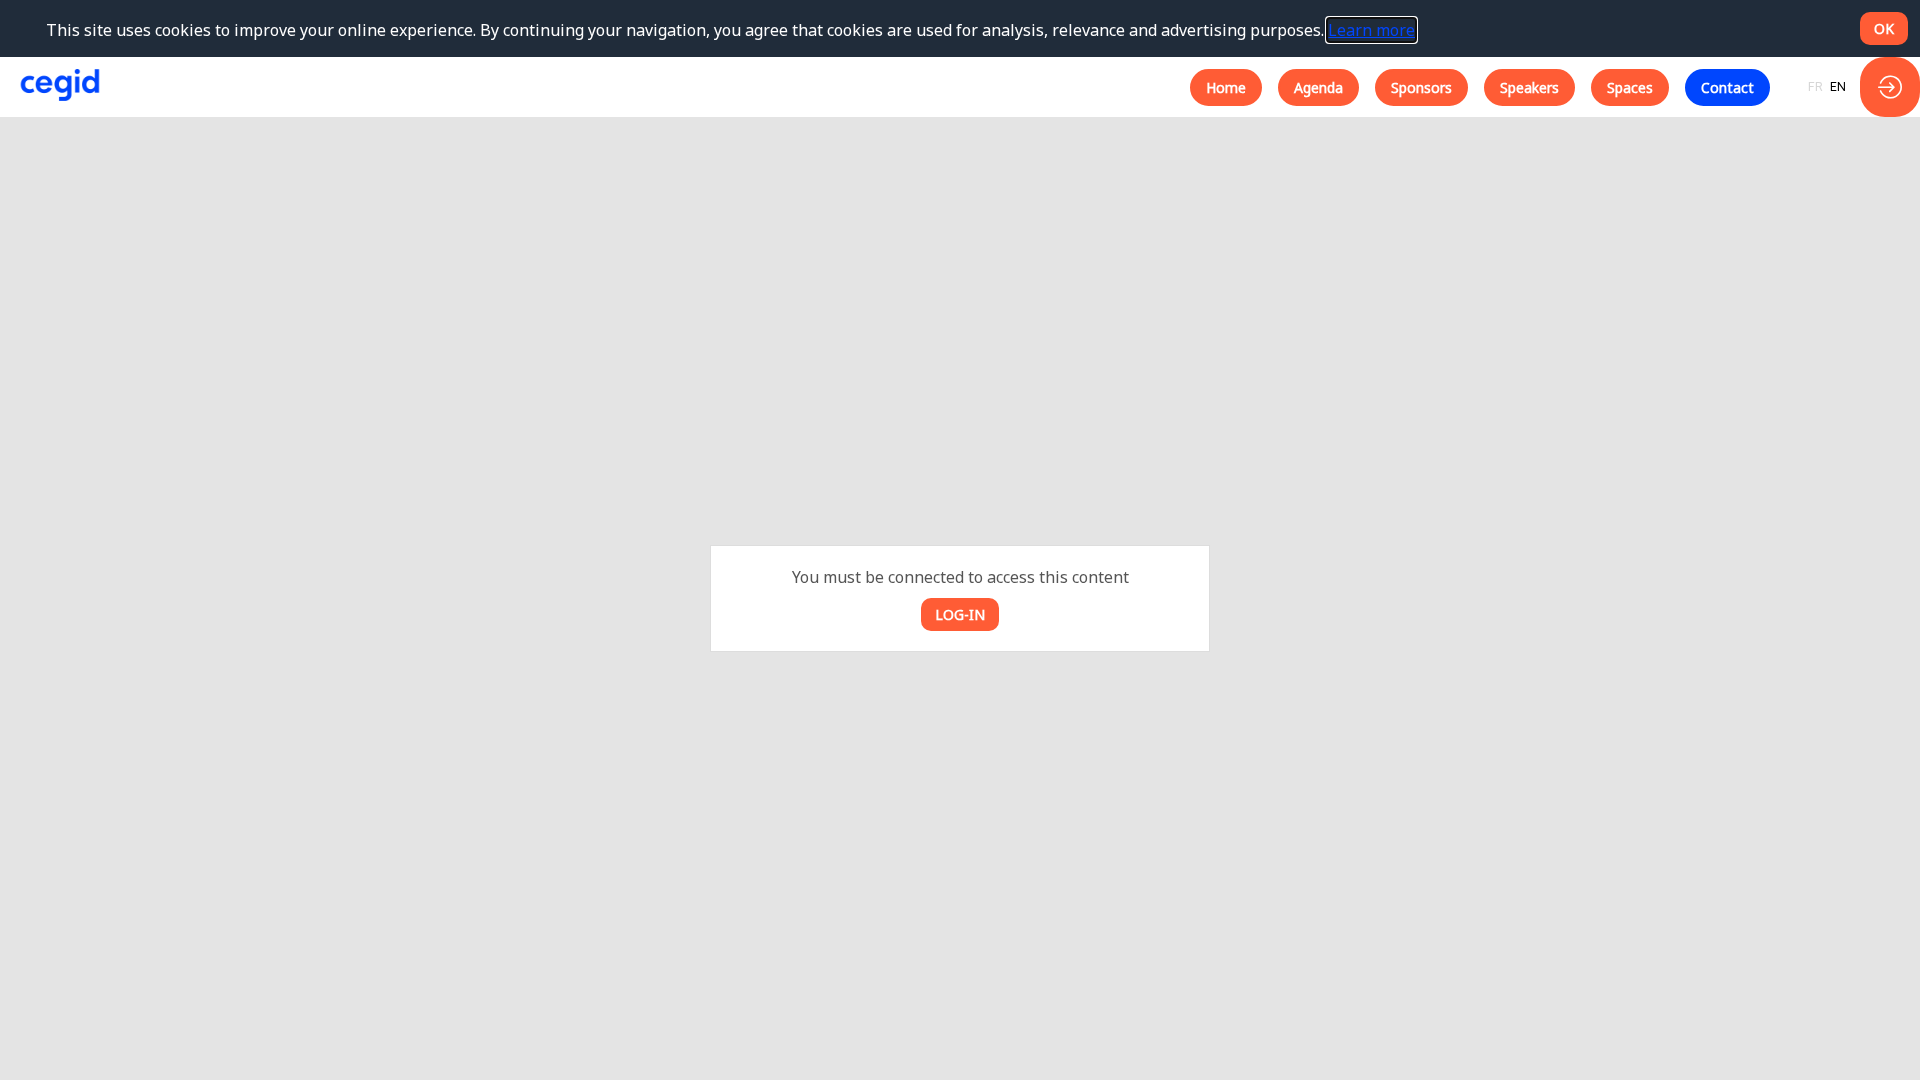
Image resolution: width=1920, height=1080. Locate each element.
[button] (1226, 87)
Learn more (1371, 30)
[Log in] (1890, 87)
